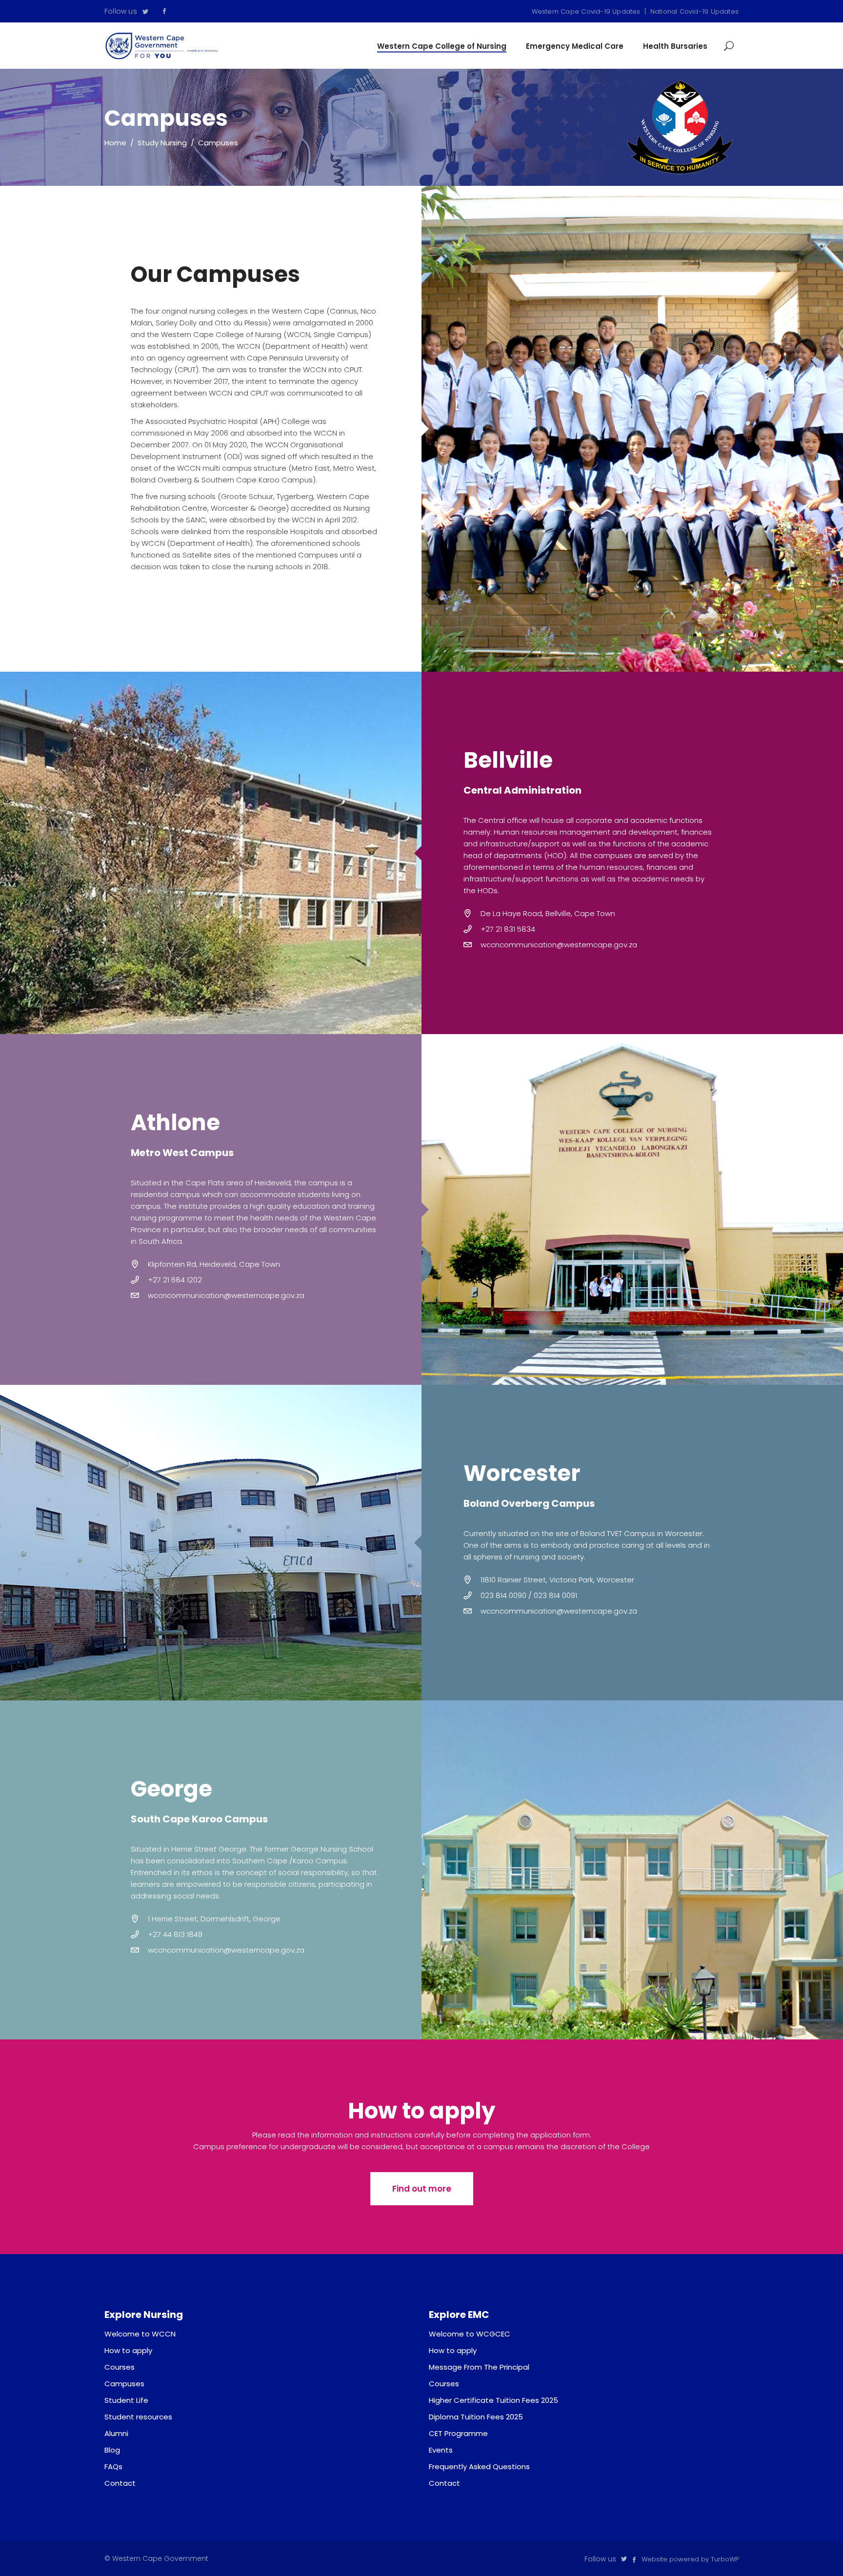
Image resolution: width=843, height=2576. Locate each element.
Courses (120, 2367)
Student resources (138, 2417)
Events (441, 2450)
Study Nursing (162, 143)
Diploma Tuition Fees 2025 (476, 2417)
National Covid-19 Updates (694, 11)
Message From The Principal (479, 2367)
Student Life (126, 2400)
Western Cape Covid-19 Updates (586, 11)
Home (115, 143)
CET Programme (458, 2433)
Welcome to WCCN (140, 2334)
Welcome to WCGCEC (470, 2334)
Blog (112, 2450)
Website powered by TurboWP (690, 2559)
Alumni (116, 2433)
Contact (120, 2483)
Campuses (124, 2384)
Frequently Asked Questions (479, 2466)
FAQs (113, 2466)
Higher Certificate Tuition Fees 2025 (493, 2400)
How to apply (128, 2350)
